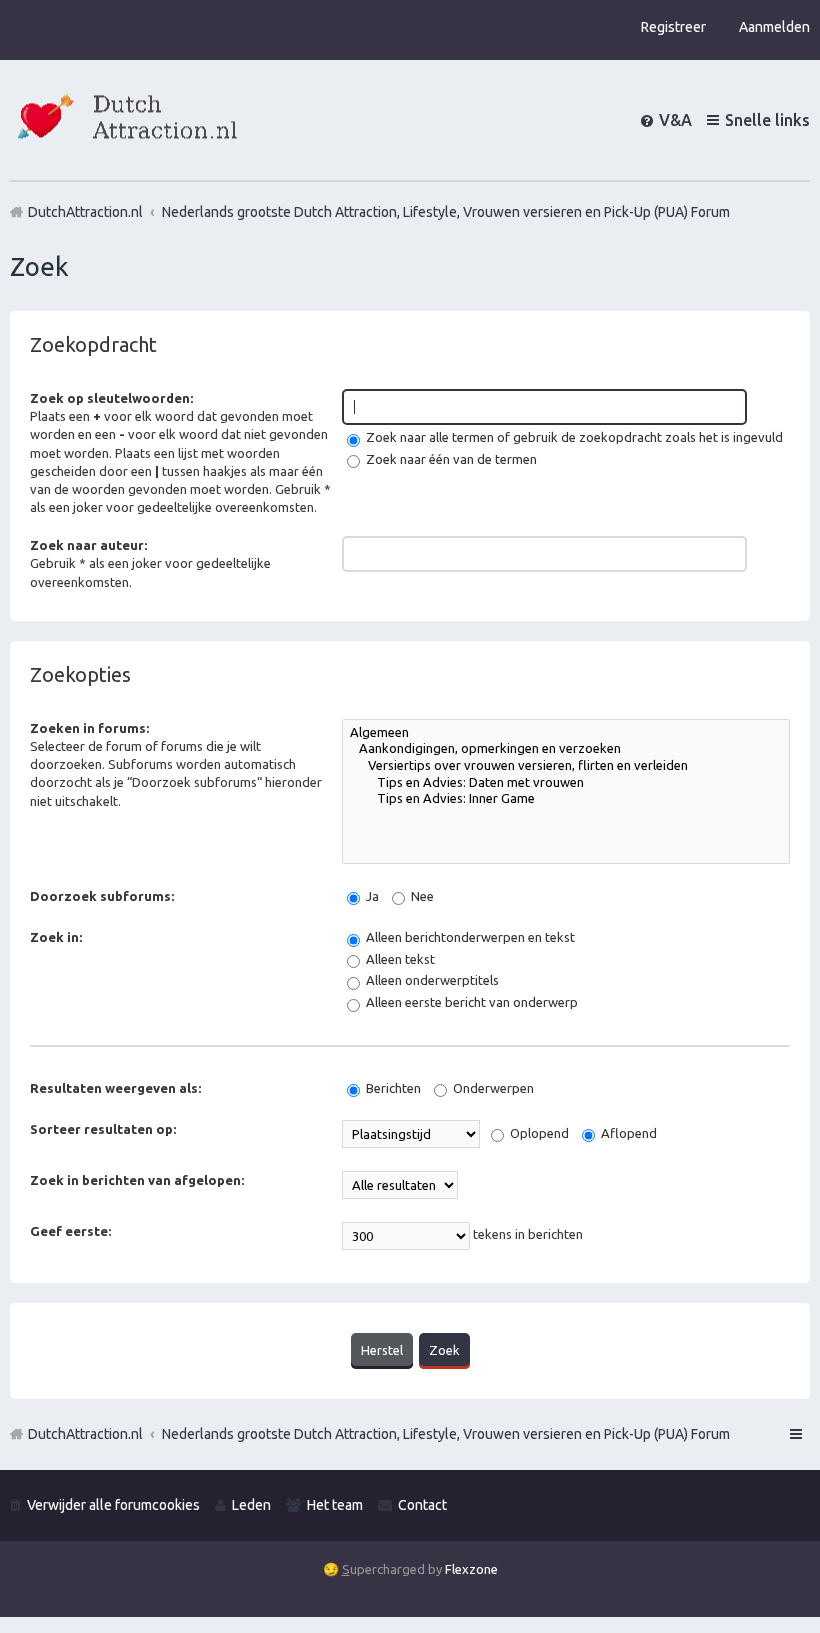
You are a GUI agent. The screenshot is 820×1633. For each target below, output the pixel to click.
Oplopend (538, 1133)
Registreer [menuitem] (673, 27)
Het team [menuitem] (335, 1505)
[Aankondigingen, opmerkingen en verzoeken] (566, 749)
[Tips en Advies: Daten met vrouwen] (566, 783)
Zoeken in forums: (89, 728)
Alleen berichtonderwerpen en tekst (469, 937)
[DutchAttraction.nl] (125, 119)
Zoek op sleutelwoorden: (111, 398)
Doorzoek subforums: (102, 896)
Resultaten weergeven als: (115, 1088)
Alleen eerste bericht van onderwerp (470, 1002)
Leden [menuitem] (251, 1505)
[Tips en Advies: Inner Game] (566, 799)
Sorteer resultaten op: (103, 1129)
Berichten (392, 1088)
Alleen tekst (399, 959)
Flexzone (471, 1569)
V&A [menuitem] (675, 120)
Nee (421, 896)
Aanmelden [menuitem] (774, 27)
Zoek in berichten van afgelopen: (137, 1180)
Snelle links (767, 120)
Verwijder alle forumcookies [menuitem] (113, 1505)
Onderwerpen (492, 1088)
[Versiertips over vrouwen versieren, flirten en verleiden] (566, 766)
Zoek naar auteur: (88, 545)
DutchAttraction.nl (85, 1434)
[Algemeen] (566, 733)
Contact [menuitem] (422, 1505)
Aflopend (627, 1133)
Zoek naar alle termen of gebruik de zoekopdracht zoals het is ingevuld (573, 437)
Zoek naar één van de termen (450, 459)
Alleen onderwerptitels (431, 980)
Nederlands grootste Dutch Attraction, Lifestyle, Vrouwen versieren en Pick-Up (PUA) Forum (446, 1434)
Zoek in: (56, 937)
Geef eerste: (70, 1231)
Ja (371, 896)
